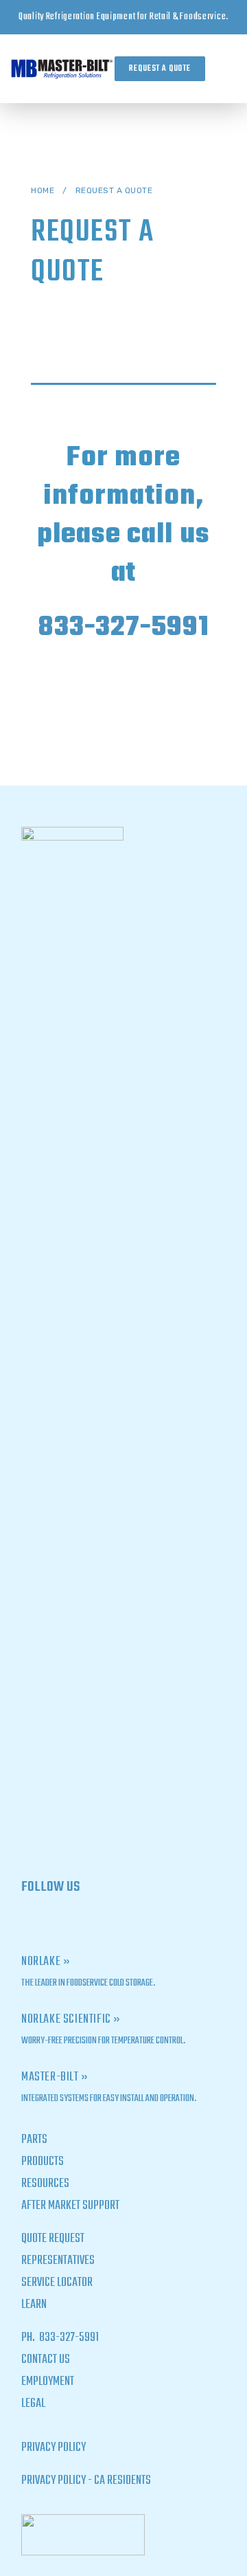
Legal (33, 2404)
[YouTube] (105, 1921)
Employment (48, 2382)
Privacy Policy (54, 2448)
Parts (34, 2140)
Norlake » (46, 1962)
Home (43, 190)
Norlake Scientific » (71, 2020)
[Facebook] (57, 1921)
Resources (45, 2184)
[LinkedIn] (81, 1921)
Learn (34, 2305)
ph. (29, 2338)
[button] (226, 69)
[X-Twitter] (33, 1921)
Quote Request (53, 2239)
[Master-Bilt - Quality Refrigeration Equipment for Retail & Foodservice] (62, 69)
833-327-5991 (123, 628)
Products (43, 2162)
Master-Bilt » (55, 2077)
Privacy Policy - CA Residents (86, 2481)
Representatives (58, 2261)
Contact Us (46, 2360)
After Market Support (70, 2206)
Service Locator (57, 2283)
